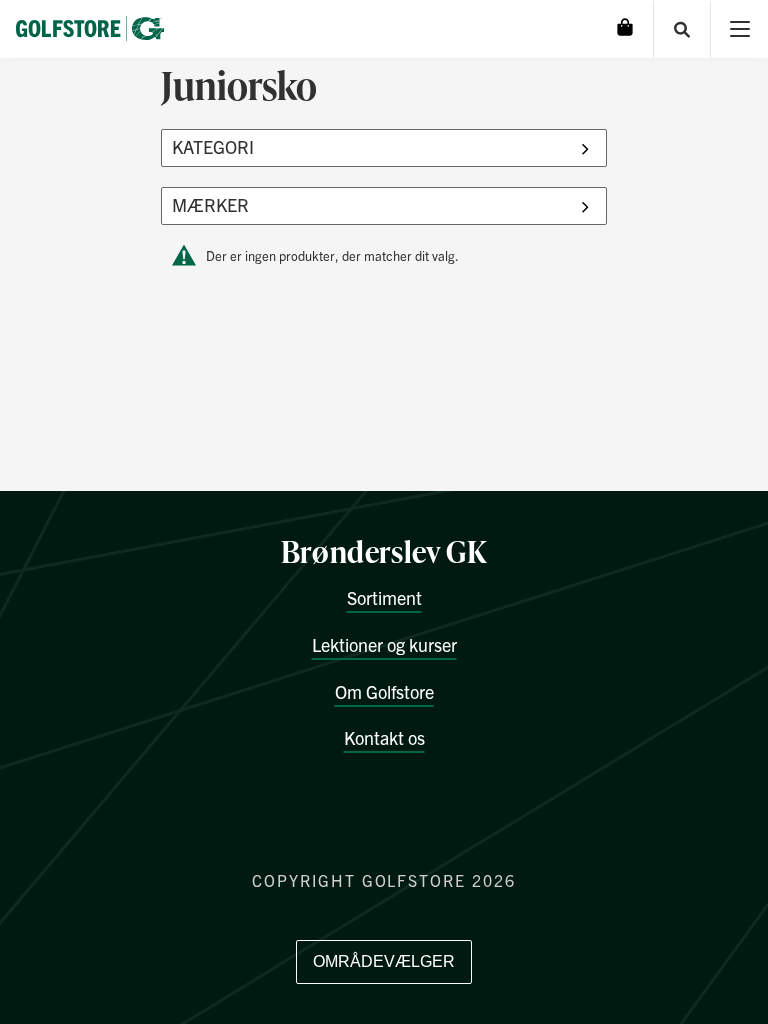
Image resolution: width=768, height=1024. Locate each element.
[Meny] (739, 29)
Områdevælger (384, 961)
